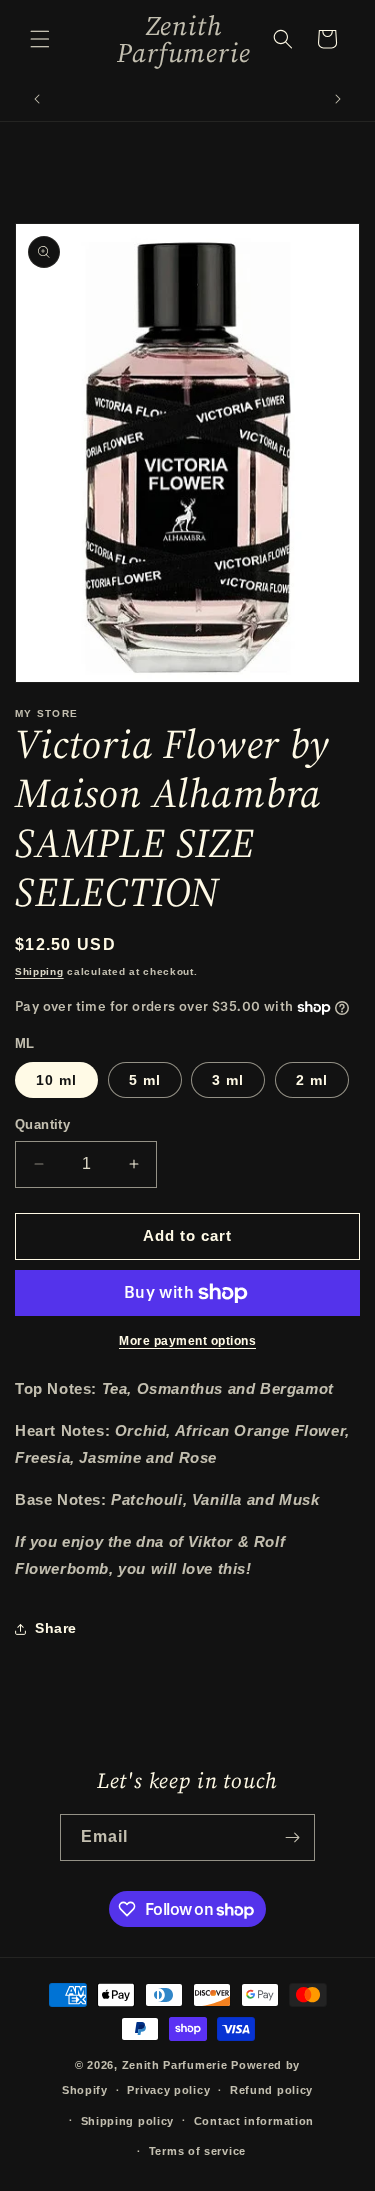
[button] (40, 39)
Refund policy (271, 2090)
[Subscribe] (292, 1837)
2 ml (312, 1080)
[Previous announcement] (37, 99)
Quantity (42, 1124)
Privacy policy (168, 2090)
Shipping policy (128, 2121)
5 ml (145, 1080)
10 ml (56, 1080)
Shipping (39, 971)
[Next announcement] (338, 99)
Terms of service (197, 2151)
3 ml (228, 1080)
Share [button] (56, 1628)
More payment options (187, 1341)
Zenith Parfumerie (177, 2065)
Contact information (254, 2121)
